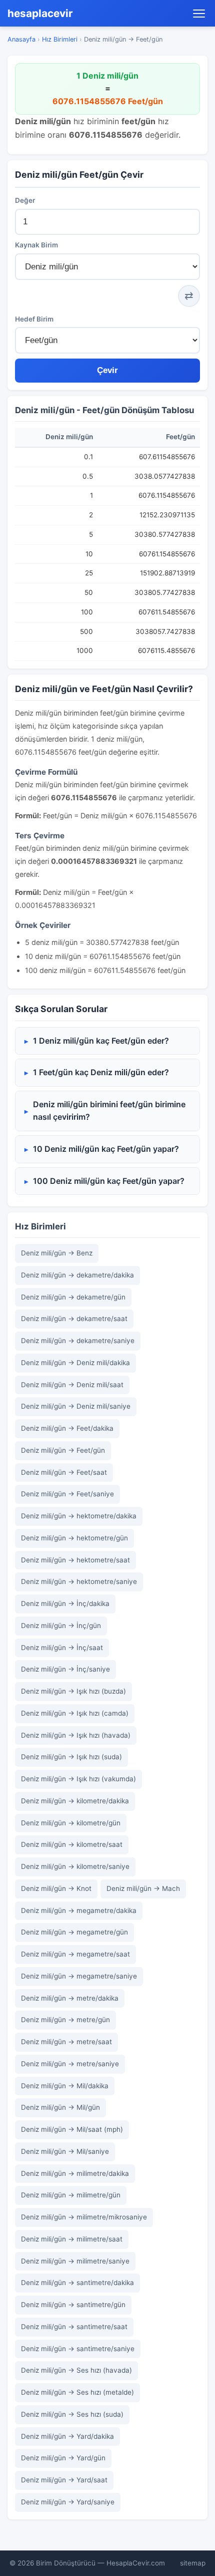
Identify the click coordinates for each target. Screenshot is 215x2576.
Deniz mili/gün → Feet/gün (63, 1450)
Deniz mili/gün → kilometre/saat (72, 1844)
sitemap (193, 2563)
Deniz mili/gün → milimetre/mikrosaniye (84, 2217)
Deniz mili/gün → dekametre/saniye (78, 1341)
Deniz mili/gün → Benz (57, 1253)
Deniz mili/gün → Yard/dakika (67, 2436)
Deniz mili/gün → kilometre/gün (71, 1823)
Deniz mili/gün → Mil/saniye (65, 2151)
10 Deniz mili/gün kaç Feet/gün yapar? (106, 1149)
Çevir (107, 370)
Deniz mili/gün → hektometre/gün (74, 1538)
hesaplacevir (40, 13)
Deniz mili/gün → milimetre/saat (72, 2239)
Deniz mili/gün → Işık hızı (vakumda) (78, 1779)
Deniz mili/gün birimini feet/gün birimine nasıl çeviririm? (109, 1111)
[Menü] (199, 14)
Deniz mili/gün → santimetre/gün (73, 2305)
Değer (25, 200)
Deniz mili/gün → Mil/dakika (65, 2086)
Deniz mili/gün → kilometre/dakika (75, 1801)
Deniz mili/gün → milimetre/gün (71, 2195)
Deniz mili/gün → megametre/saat (75, 1954)
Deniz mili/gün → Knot (56, 1888)
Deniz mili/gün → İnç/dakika (65, 1603)
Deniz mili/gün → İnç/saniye (65, 1669)
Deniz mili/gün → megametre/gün (74, 1932)
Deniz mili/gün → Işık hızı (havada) (76, 1735)
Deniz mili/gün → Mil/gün (60, 2107)
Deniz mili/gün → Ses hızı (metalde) (77, 2392)
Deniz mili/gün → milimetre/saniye (75, 2261)
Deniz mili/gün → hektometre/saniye (79, 1581)
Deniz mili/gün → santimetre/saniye (78, 2349)
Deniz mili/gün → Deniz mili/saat (72, 1385)
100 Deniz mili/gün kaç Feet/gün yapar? (109, 1181)
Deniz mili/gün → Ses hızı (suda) (72, 2414)
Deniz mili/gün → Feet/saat (64, 1472)
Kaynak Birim (36, 245)
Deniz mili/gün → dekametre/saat (74, 1319)
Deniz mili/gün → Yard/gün (63, 2458)
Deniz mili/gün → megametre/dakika (79, 1910)
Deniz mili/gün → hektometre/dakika (79, 1516)
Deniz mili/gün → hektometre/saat (75, 1560)
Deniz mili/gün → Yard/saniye (68, 2502)
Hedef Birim (34, 319)
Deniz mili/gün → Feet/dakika (67, 1428)
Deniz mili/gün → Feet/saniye (67, 1494)
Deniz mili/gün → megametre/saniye (79, 1976)
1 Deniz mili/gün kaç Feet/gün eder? (101, 1041)
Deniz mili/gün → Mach (143, 1888)
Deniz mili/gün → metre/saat (66, 2042)
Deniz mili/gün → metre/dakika (70, 1998)
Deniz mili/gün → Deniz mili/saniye (76, 1406)
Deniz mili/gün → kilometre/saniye (75, 1866)
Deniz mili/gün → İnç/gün (61, 1626)
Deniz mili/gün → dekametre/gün (73, 1297)
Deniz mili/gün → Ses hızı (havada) (76, 2370)
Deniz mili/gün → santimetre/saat (74, 2327)
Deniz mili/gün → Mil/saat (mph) (72, 2129)
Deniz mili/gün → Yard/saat (64, 2480)
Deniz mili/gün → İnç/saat (62, 1648)
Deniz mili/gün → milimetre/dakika (75, 2173)
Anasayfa (21, 39)
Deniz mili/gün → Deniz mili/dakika (75, 1363)
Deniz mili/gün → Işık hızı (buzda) (73, 1691)
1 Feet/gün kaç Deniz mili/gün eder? (101, 1072)
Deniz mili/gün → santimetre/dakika (77, 2283)
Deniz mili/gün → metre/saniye (70, 2064)
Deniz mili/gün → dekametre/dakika (77, 1275)
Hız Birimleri (60, 39)
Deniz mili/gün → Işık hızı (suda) (71, 1757)
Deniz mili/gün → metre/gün (65, 2020)
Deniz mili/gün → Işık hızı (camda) (75, 1713)
